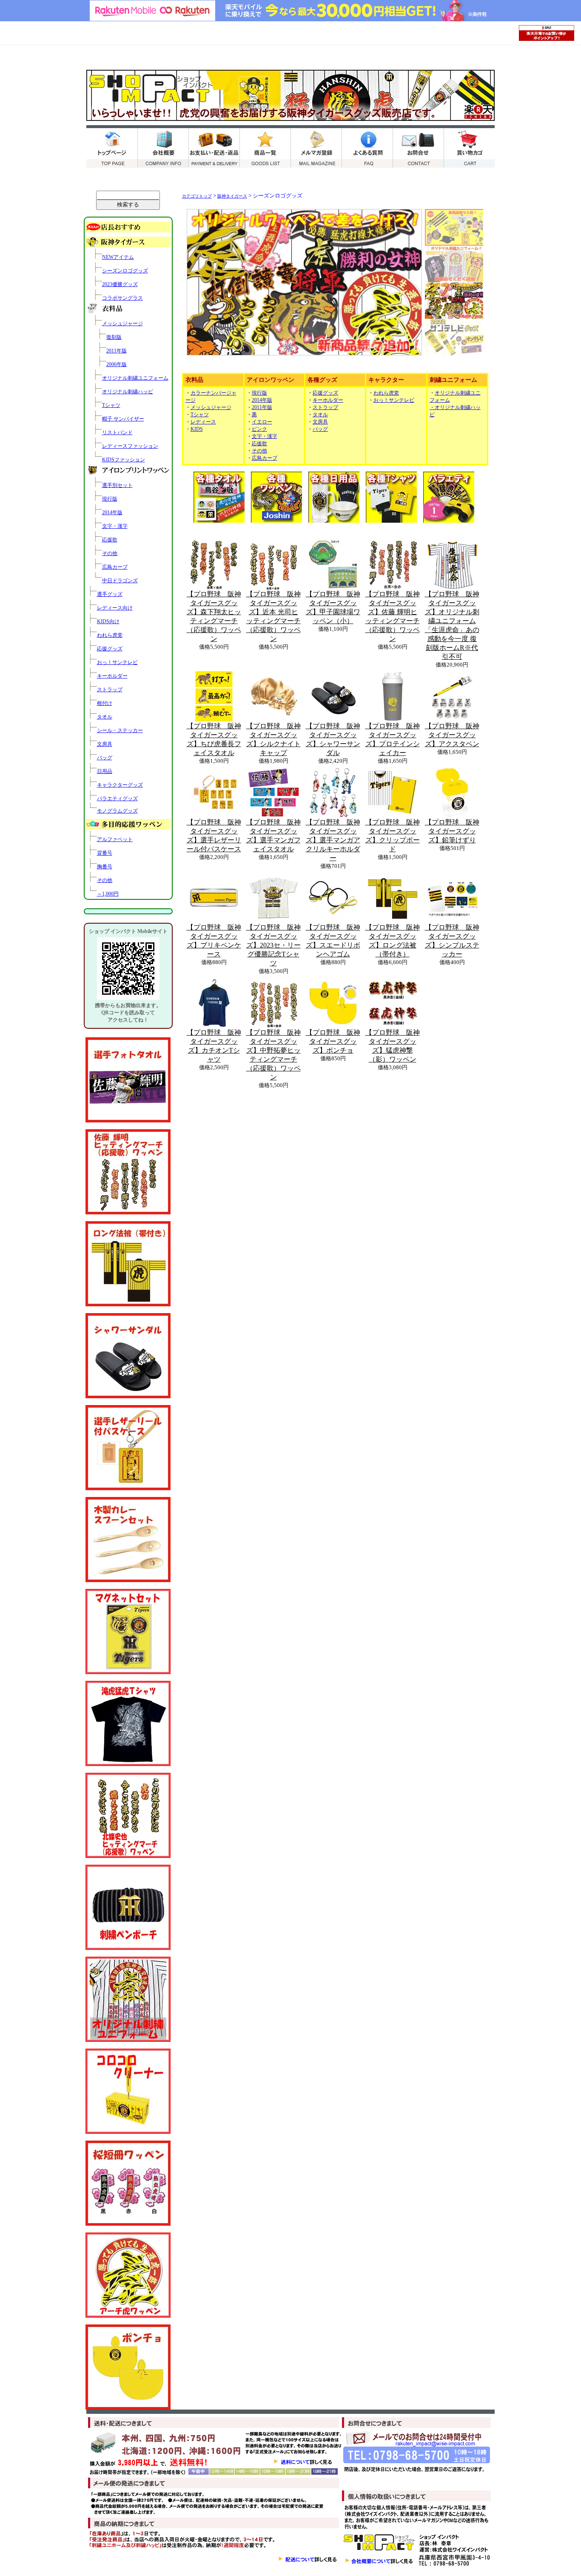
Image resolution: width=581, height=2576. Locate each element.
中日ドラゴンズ (120, 581)
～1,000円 (108, 894)
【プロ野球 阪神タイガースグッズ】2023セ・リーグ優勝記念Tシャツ (273, 945)
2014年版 (112, 512)
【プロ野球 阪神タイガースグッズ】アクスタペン (452, 735)
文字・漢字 (115, 526)
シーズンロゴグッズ (125, 271)
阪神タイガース (232, 196)
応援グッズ (110, 649)
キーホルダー (112, 676)
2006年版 (117, 364)
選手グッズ (110, 594)
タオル (105, 717)
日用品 (105, 771)
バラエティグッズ (117, 799)
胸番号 (105, 867)
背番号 (105, 853)
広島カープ (115, 567)
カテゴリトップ (197, 196)
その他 (110, 553)
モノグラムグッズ (117, 811)
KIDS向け (108, 621)
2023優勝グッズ (120, 284)
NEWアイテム (118, 257)
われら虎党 (110, 635)
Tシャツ (111, 405)
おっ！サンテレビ (117, 662)
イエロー (262, 422)
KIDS (197, 429)
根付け (105, 703)
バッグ (105, 758)
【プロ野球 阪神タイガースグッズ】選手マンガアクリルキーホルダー (333, 840)
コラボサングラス (122, 298)
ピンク (259, 429)
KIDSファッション (124, 460)
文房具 (105, 744)
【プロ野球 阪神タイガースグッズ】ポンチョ (333, 1041)
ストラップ (110, 690)
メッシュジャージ (122, 323)
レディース (203, 422)
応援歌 (110, 540)
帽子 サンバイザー (123, 419)
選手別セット (117, 485)
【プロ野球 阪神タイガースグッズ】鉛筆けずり (452, 831)
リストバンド (117, 432)
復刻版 (114, 337)
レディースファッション (130, 446)
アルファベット (115, 839)
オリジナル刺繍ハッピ (128, 392)
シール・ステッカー (120, 730)
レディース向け (115, 608)
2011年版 (117, 351)
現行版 (110, 499)
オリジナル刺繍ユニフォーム (135, 378)
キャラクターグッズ (120, 785)
